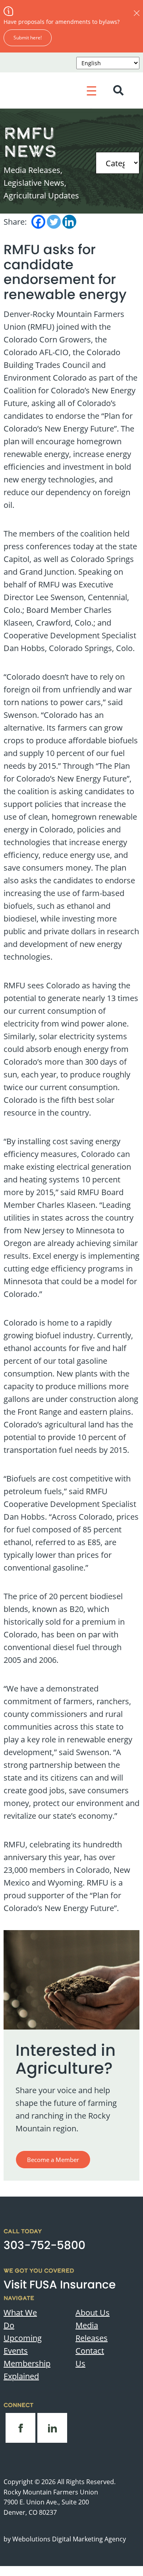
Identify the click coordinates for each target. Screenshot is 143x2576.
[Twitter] (54, 222)
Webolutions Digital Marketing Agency (69, 2539)
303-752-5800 (44, 2245)
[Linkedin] (69, 222)
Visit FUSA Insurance (60, 2285)
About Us (93, 2312)
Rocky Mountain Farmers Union (51, 2492)
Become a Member (53, 2160)
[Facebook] (38, 222)
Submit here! (28, 37)
